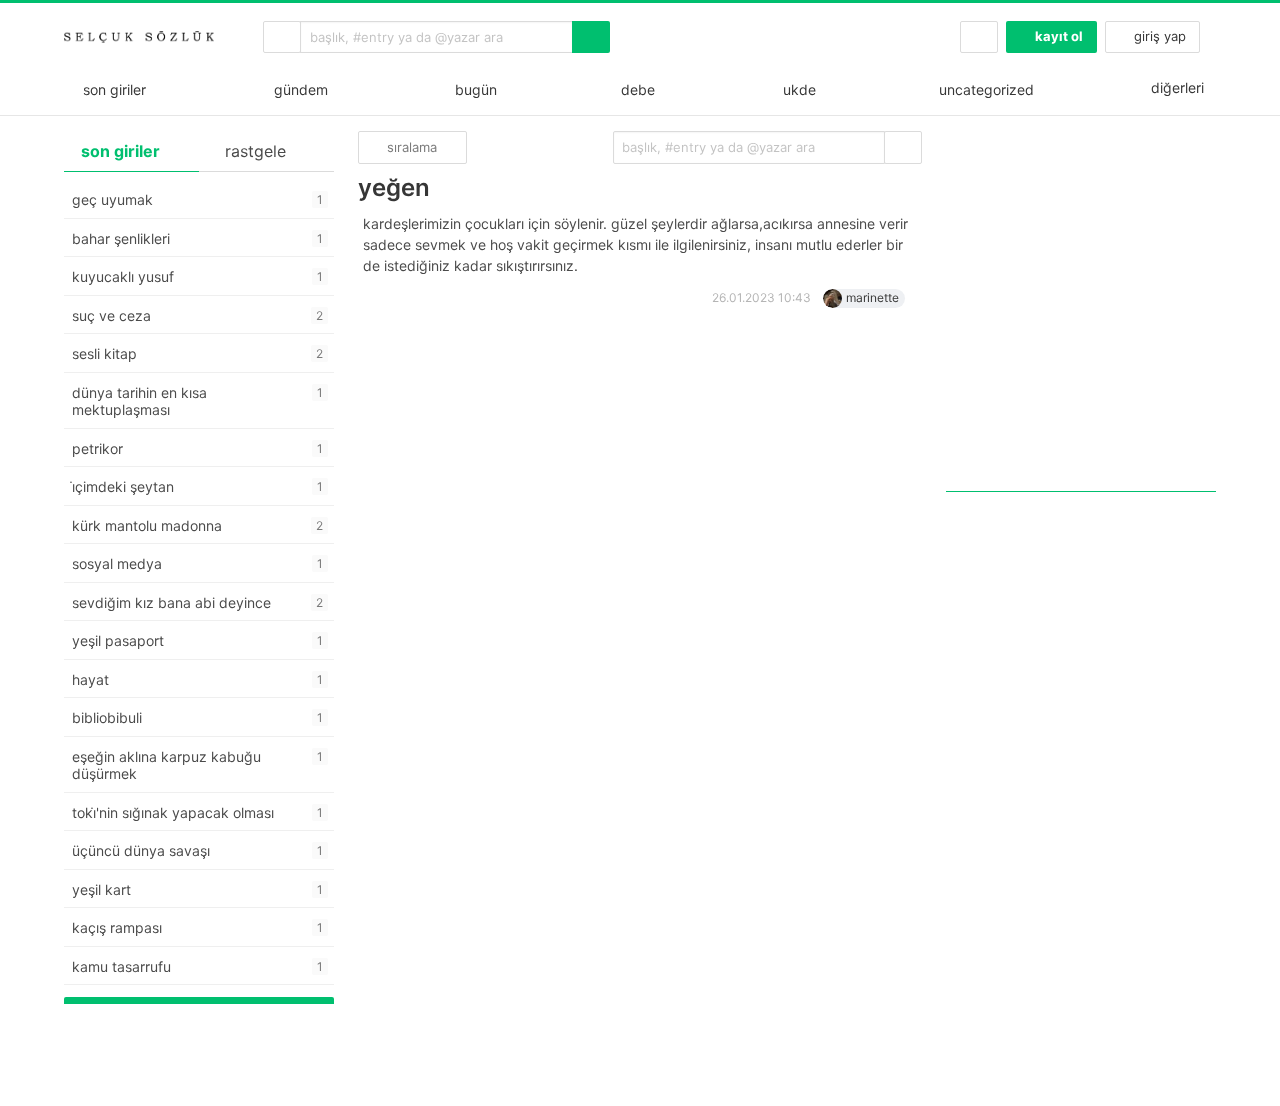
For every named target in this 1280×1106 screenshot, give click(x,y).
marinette (872, 297)
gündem (297, 89)
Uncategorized (984, 89)
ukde (795, 89)
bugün (472, 89)
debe (636, 89)
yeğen (394, 187)
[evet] (903, 147)
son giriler (110, 89)
